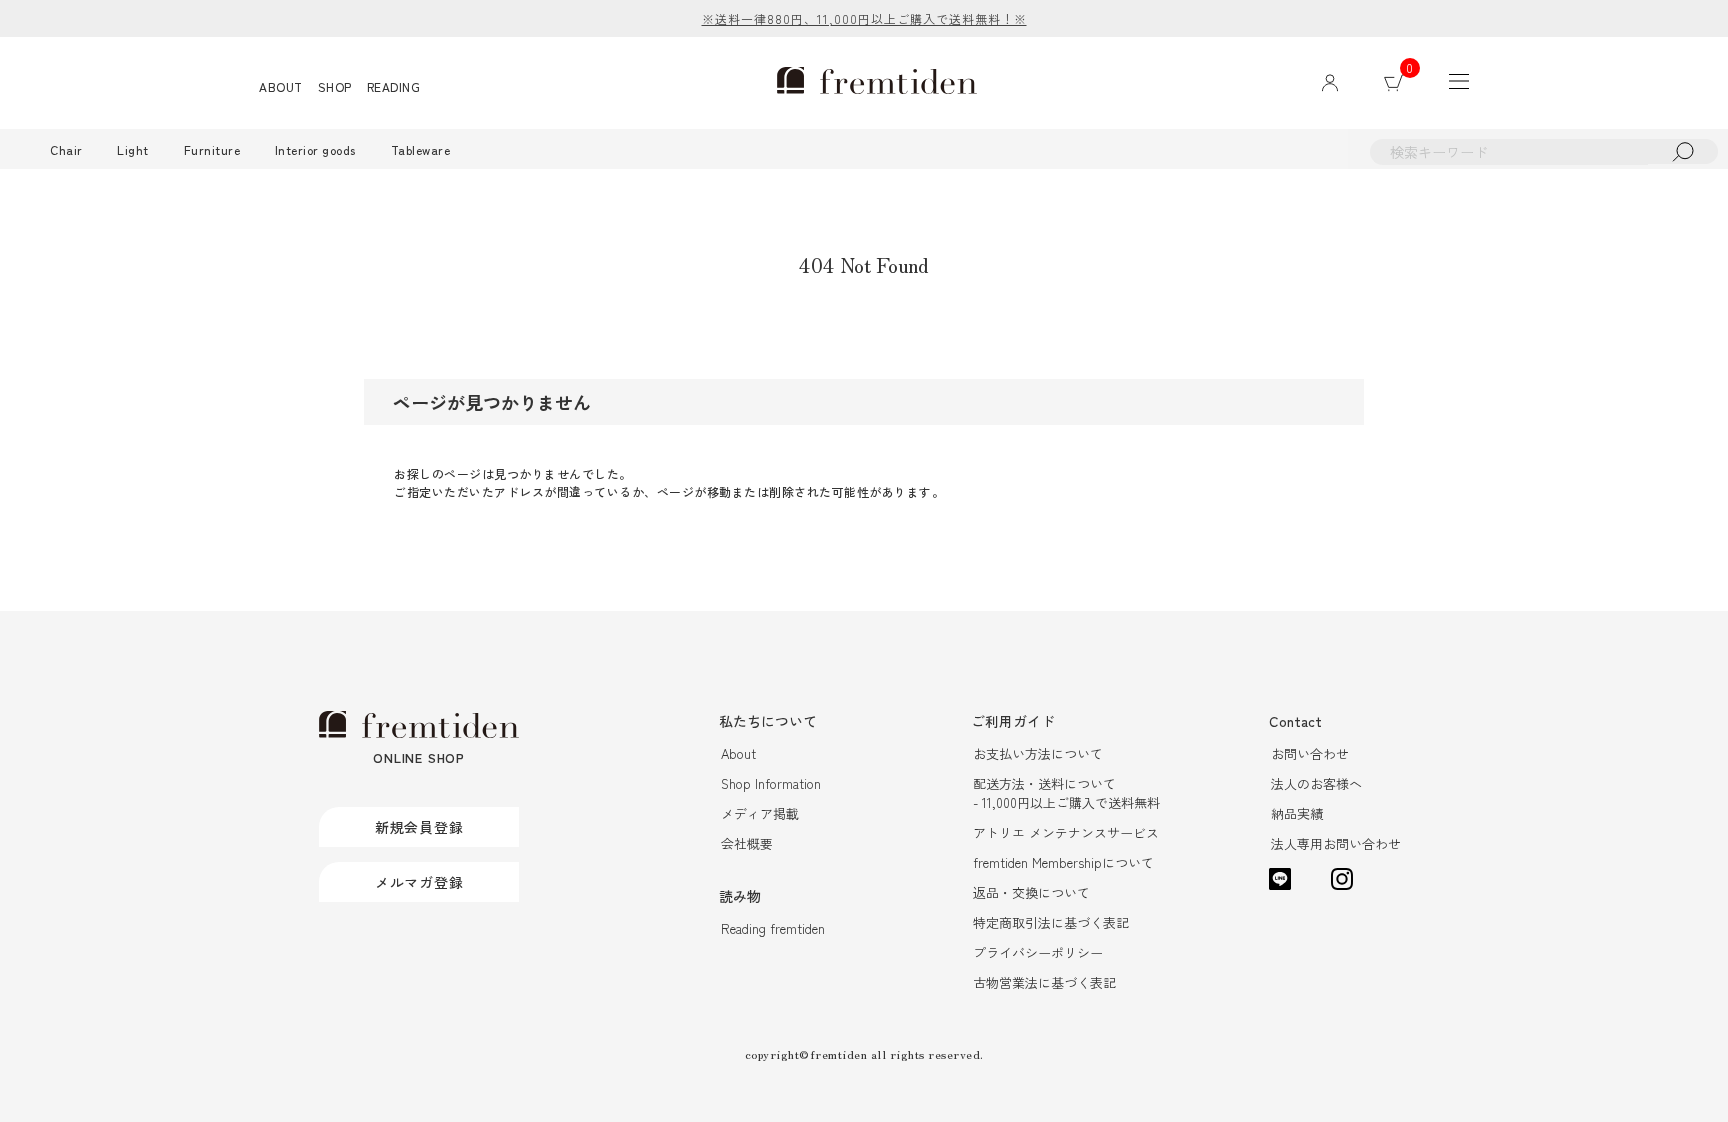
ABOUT (281, 86)
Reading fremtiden (773, 928)
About (738, 753)
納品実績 (1297, 813)
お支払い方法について (1038, 753)
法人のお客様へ (1316, 783)
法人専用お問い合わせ (1336, 843)
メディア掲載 (760, 813)
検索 (1683, 151)
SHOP (335, 86)
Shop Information (771, 783)
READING (394, 86)
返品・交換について (1031, 892)
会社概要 (747, 843)
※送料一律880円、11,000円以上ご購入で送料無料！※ (864, 18)
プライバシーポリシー (1038, 952)
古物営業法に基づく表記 (1044, 982)
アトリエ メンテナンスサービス (1066, 832)
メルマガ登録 (419, 882)
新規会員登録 (419, 827)
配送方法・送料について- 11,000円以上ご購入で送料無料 (1066, 793)
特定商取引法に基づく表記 (1051, 922)
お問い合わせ (1310, 753)
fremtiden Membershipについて (1063, 862)
